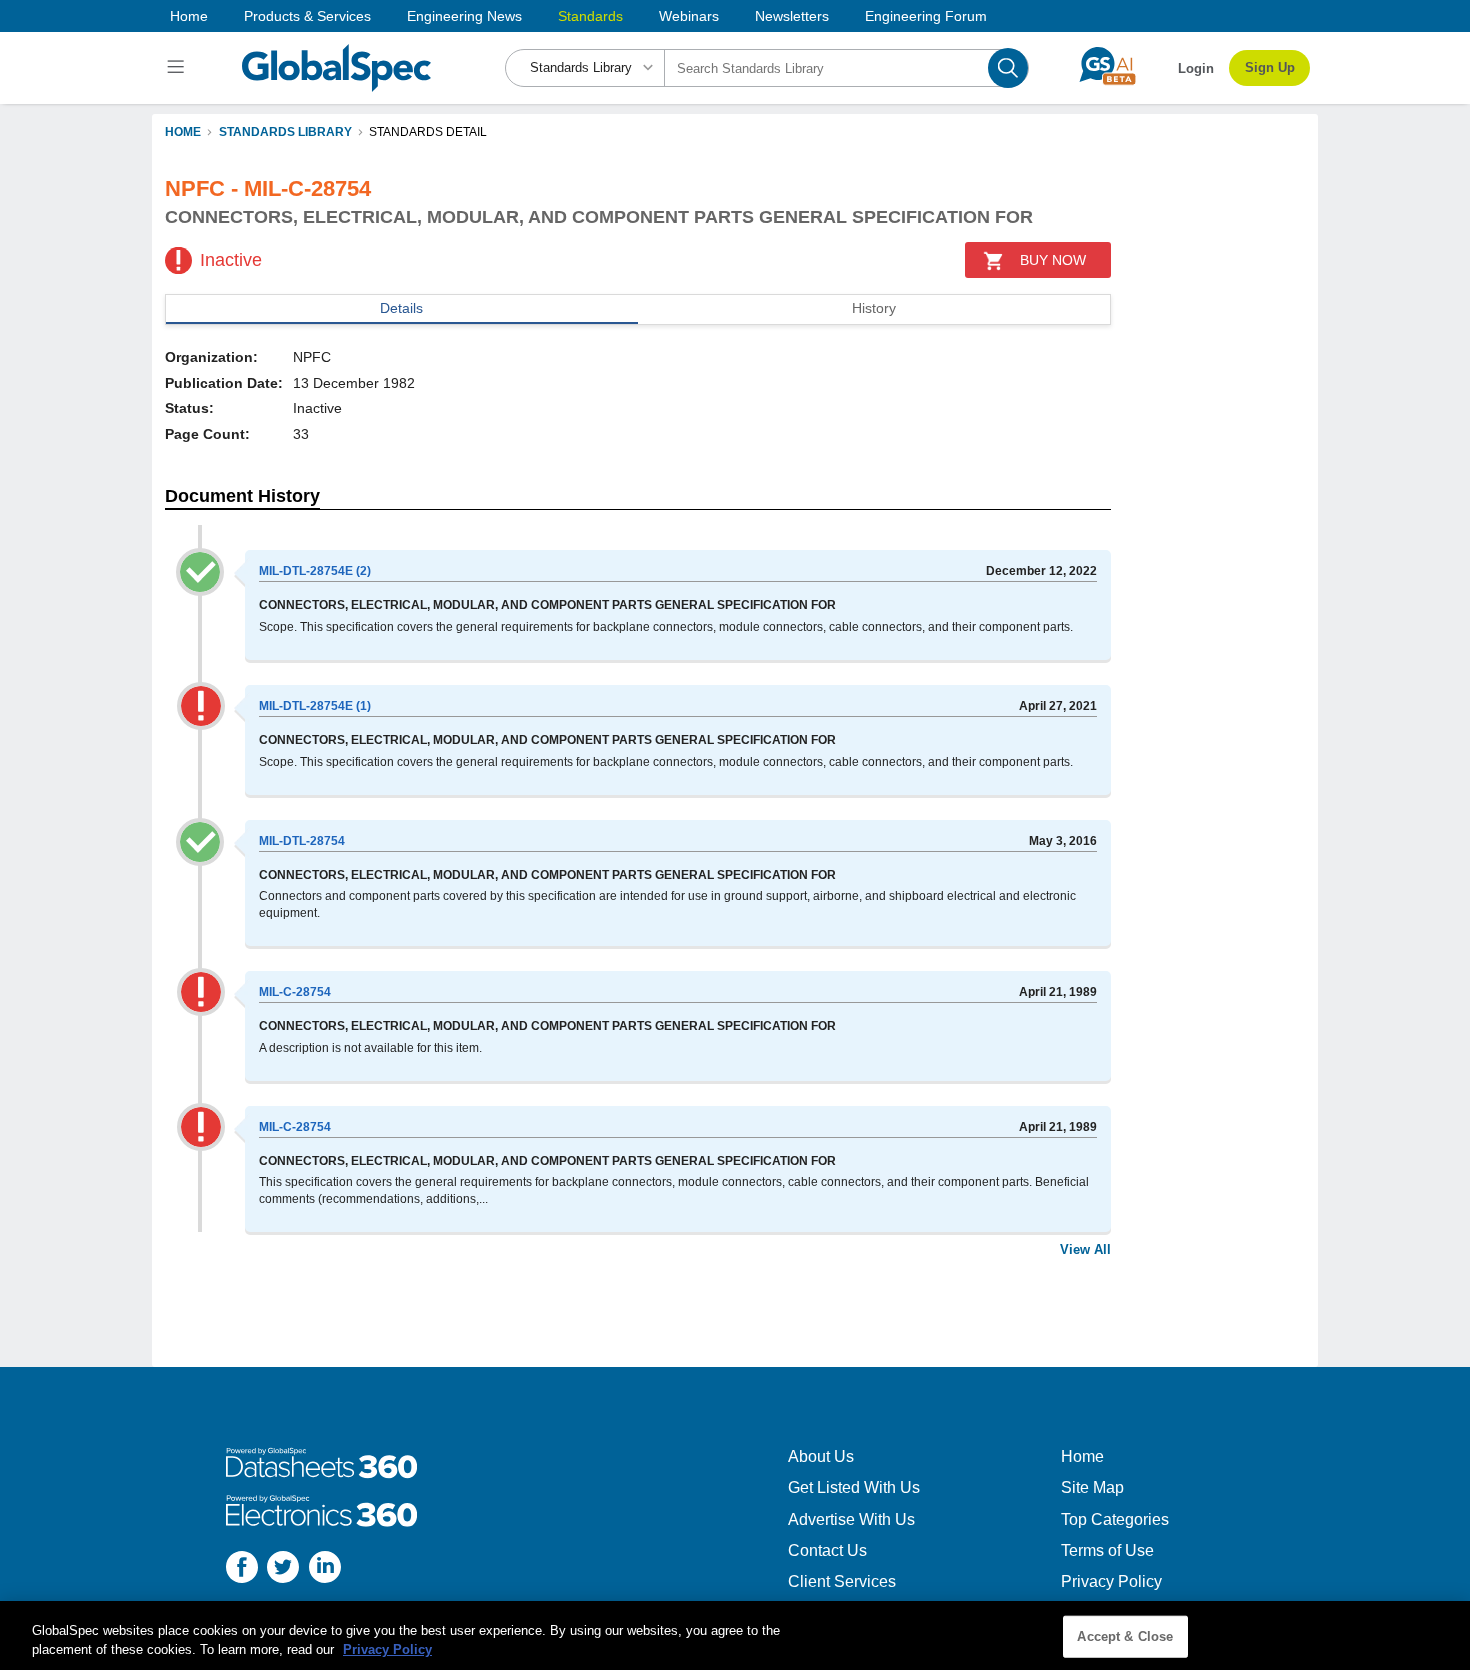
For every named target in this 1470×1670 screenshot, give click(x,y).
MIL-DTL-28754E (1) (315, 706)
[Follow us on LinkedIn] (325, 1569)
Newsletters (792, 16)
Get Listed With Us (854, 1487)
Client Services (842, 1581)
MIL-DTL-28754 (302, 841)
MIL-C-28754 (295, 992)
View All (1085, 1249)
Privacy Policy (1111, 1581)
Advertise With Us (851, 1519)
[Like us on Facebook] (242, 1569)
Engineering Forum (926, 16)
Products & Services (307, 16)
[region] (735, 1635)
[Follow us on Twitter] (283, 1569)
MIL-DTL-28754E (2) (315, 571)
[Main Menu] (178, 68)
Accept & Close (1125, 1636)
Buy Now (1053, 260)
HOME (183, 132)
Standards (590, 16)
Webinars (689, 16)
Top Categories (1115, 1519)
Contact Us (827, 1550)
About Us (821, 1456)
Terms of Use (1107, 1550)
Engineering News (464, 16)
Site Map (1092, 1487)
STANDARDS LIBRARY (285, 132)
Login (1196, 68)
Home (189, 16)
